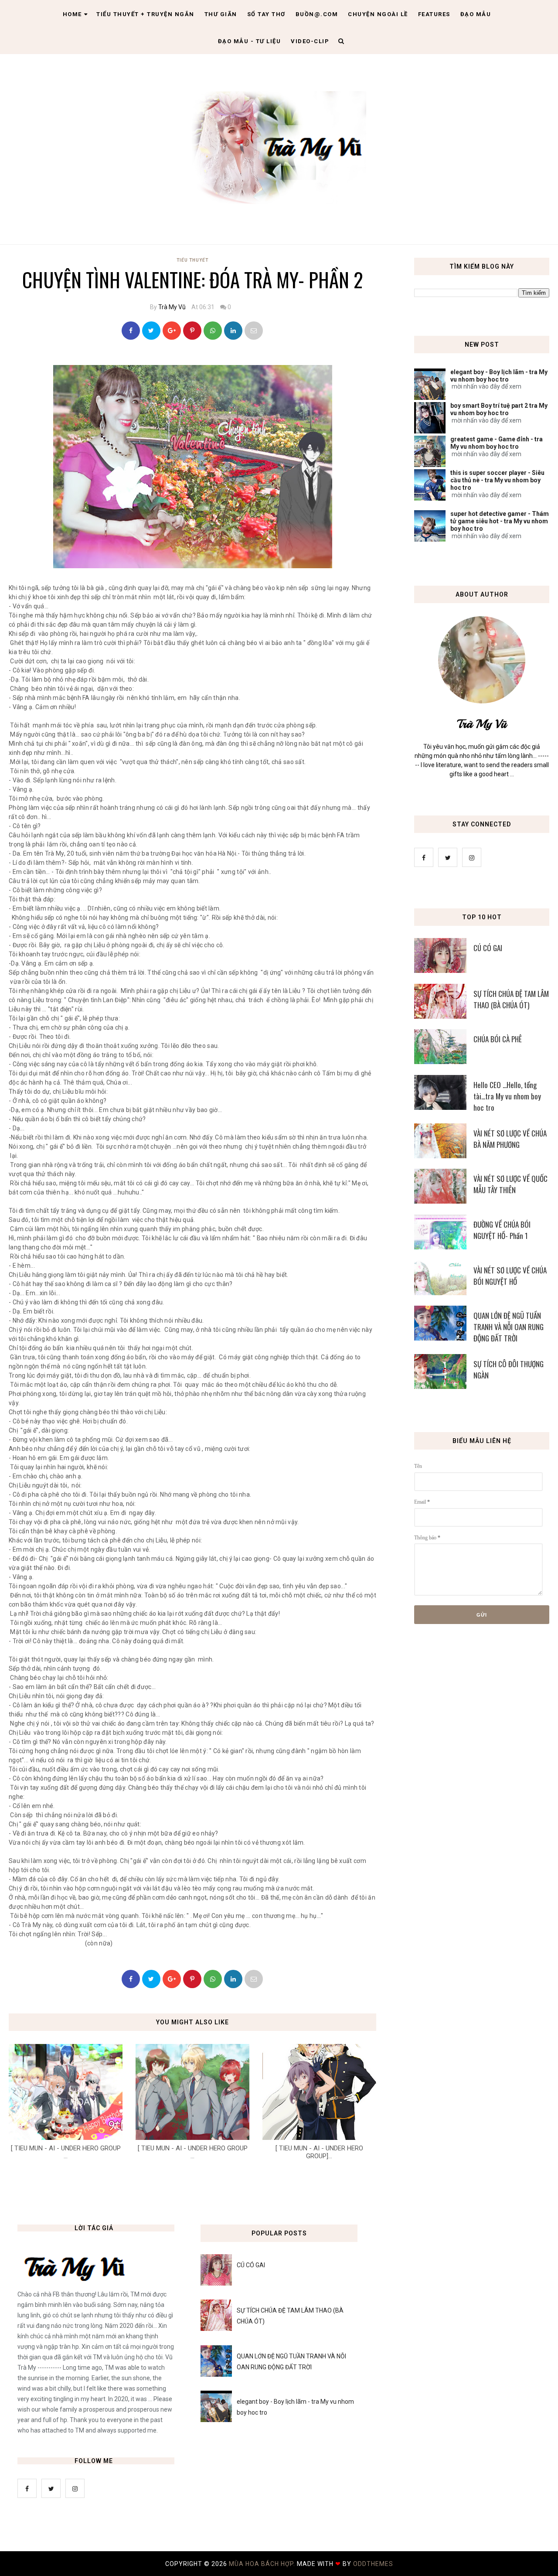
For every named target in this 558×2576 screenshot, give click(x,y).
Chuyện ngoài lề (378, 14)
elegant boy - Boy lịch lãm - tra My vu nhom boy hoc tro (499, 376)
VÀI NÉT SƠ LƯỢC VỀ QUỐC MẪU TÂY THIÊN (510, 1184)
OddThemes (373, 2564)
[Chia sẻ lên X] (151, 331)
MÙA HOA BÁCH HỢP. (263, 2564)
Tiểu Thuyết (192, 260)
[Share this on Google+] (172, 331)
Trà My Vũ (172, 307)
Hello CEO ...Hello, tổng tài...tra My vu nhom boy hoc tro (507, 1096)
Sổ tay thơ (266, 14)
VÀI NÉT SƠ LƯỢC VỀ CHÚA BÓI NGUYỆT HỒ (510, 1276)
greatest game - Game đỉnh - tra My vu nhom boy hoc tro (497, 443)
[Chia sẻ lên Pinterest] (254, 331)
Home (72, 14)
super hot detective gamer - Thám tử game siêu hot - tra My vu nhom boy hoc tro (500, 521)
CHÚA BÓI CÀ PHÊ (498, 1039)
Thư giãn (221, 14)
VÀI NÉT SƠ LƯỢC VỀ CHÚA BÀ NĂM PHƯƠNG (510, 1139)
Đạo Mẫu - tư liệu (250, 41)
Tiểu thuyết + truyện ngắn (145, 14)
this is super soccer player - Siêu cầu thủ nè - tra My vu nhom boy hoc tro (497, 480)
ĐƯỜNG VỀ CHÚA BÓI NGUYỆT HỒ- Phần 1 (502, 1230)
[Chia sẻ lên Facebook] (131, 331)
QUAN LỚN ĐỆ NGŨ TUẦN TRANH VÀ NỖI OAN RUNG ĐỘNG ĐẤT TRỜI (509, 1327)
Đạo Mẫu (476, 14)
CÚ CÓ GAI (488, 948)
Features (434, 14)
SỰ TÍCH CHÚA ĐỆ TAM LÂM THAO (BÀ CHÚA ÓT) (511, 999)
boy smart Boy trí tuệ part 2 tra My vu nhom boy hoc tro (499, 409)
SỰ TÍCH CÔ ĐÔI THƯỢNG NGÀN (509, 1370)
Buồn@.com (317, 14)
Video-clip (310, 41)
